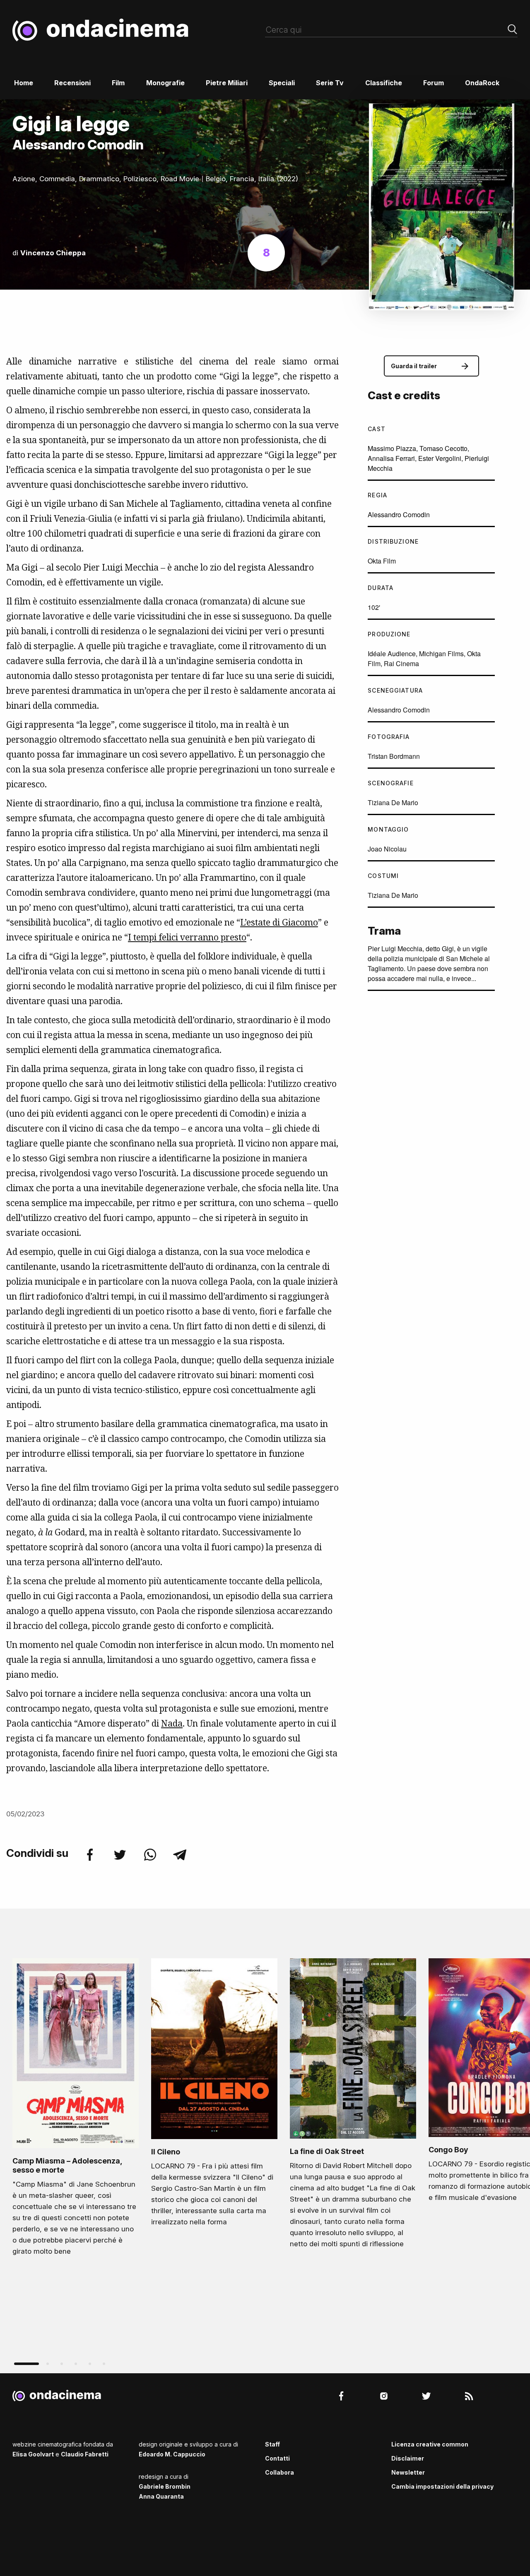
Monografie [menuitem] (165, 83)
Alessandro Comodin (399, 514)
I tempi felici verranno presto (187, 937)
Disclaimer (408, 2458)
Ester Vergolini (440, 458)
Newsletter (408, 2472)
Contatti (277, 2458)
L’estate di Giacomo (279, 922)
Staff (272, 2444)
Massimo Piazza (392, 448)
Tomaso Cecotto (443, 448)
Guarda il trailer (414, 366)
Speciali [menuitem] (282, 83)
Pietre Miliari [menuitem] (227, 83)
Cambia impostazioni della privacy (442, 2486)
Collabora (279, 2472)
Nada (172, 1723)
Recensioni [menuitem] (72, 83)
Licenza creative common (430, 2444)
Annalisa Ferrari (391, 458)
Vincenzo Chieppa (53, 253)
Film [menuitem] (118, 83)
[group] (76, 2109)
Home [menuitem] (24, 83)
